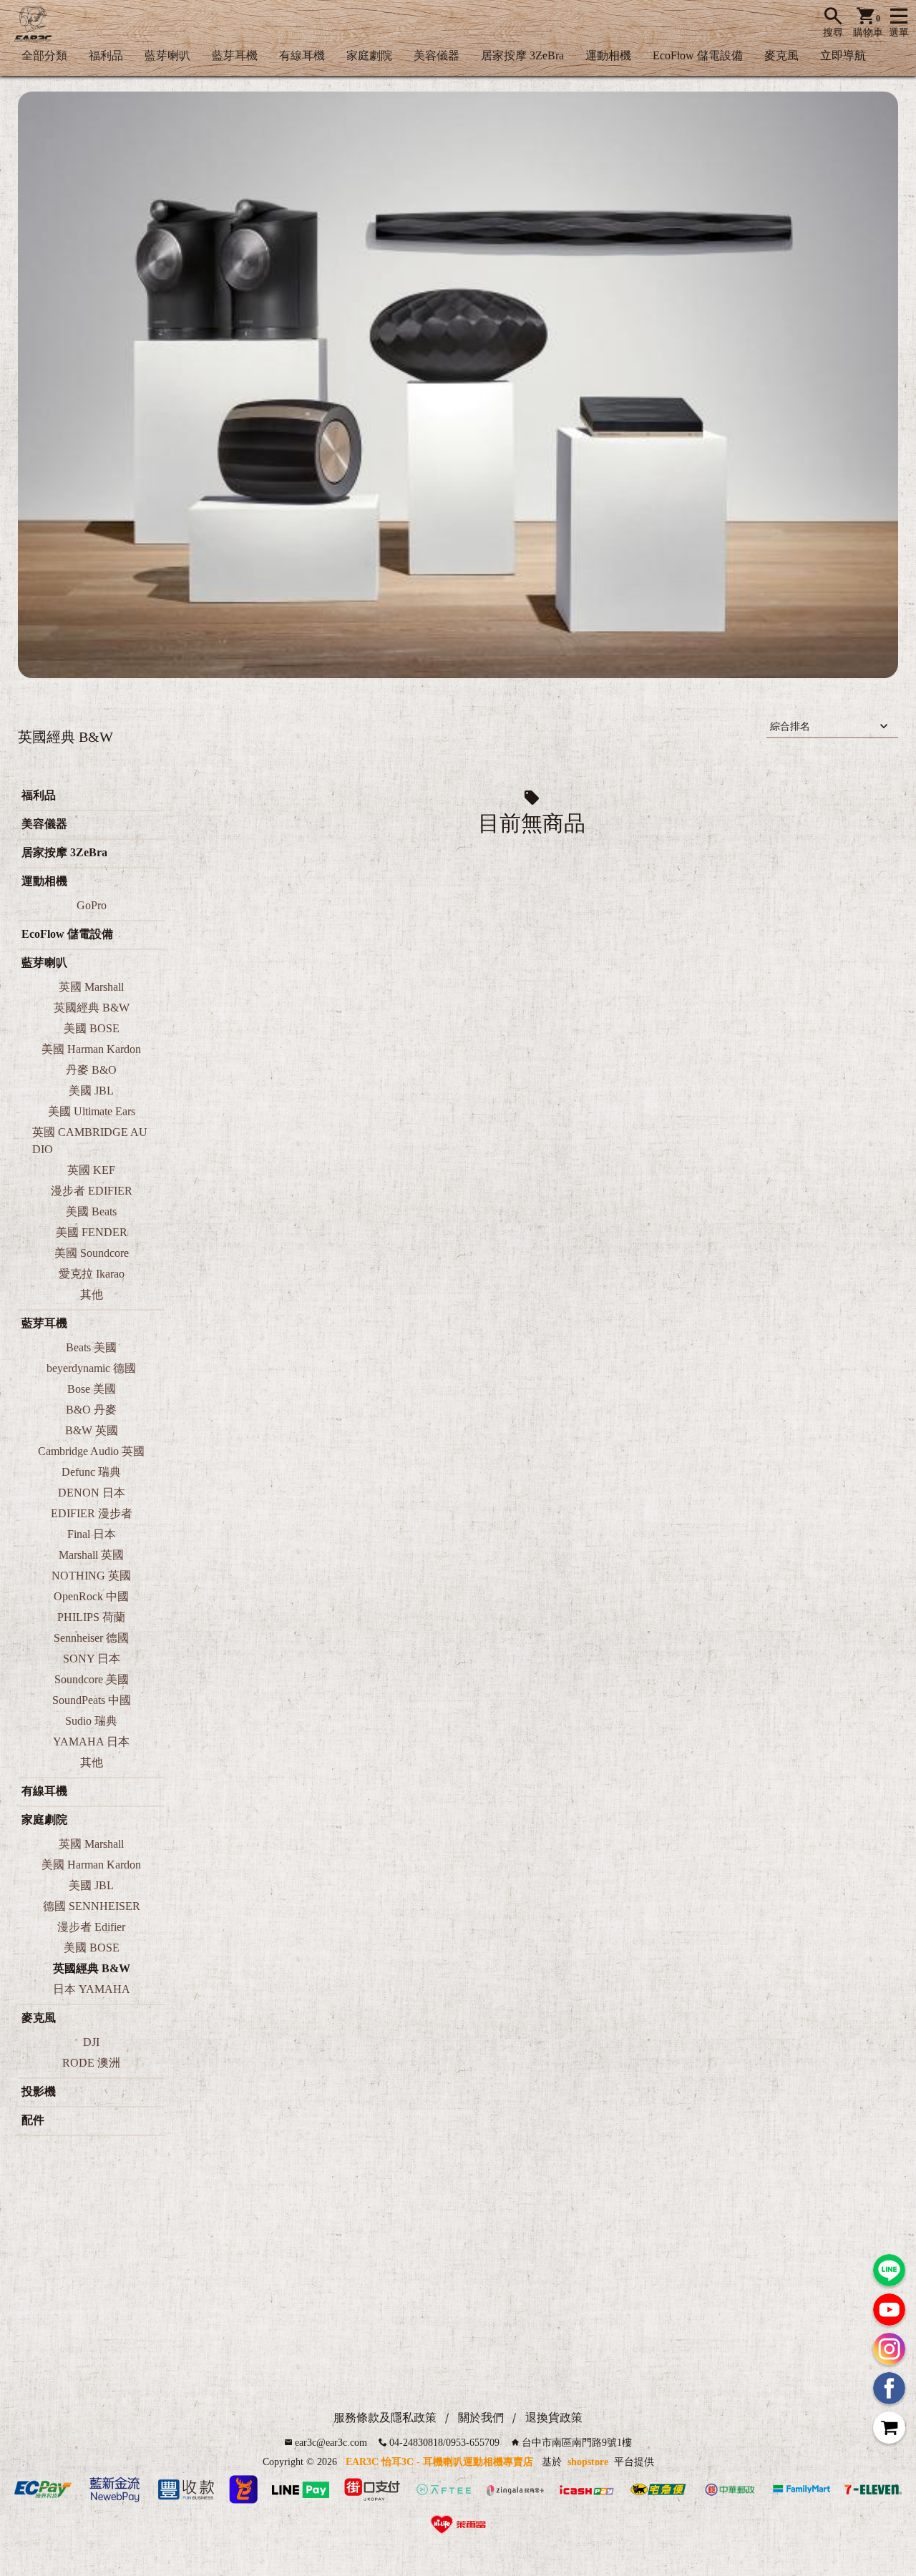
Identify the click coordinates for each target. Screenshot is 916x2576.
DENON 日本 (92, 1493)
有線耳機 (302, 55)
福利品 (106, 55)
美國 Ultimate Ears (92, 1111)
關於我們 (481, 2418)
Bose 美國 (92, 1389)
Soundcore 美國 (92, 1679)
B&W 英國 (92, 1430)
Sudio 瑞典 (91, 1721)
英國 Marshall (91, 987)
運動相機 (608, 55)
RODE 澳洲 (91, 2063)
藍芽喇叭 (167, 55)
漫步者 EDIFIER (92, 1191)
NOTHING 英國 (91, 1576)
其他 (92, 1294)
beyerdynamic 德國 (91, 1368)
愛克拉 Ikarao (92, 1274)
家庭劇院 (369, 55)
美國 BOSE (92, 1028)
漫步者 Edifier (91, 1927)
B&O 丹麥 (91, 1410)
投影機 (39, 2091)
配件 (33, 2120)
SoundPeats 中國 (92, 1700)
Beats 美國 (91, 1347)
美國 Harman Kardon (91, 1049)
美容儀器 (437, 55)
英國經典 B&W (92, 1008)
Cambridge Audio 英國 (91, 1451)
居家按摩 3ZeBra (522, 55)
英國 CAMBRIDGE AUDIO (90, 1141)
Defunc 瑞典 (91, 1472)
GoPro (92, 905)
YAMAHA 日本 (91, 1742)
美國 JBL (91, 1091)
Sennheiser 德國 (91, 1638)
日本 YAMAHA (92, 1989)
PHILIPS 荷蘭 (91, 1617)
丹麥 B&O (91, 1070)
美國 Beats (91, 1211)
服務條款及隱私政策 (385, 2418)
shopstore (588, 2462)
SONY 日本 (92, 1659)
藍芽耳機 (235, 55)
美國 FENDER (92, 1232)
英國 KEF (91, 1170)
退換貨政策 (554, 2418)
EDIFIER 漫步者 (92, 1513)
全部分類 (44, 55)
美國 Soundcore (92, 1253)
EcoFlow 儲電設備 (698, 55)
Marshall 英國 (91, 1555)
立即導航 (843, 55)
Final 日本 (92, 1534)
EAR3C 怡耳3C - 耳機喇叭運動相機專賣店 (439, 2462)
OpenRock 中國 (91, 1596)
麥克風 (781, 55)
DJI (91, 2042)
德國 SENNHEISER (92, 1906)
